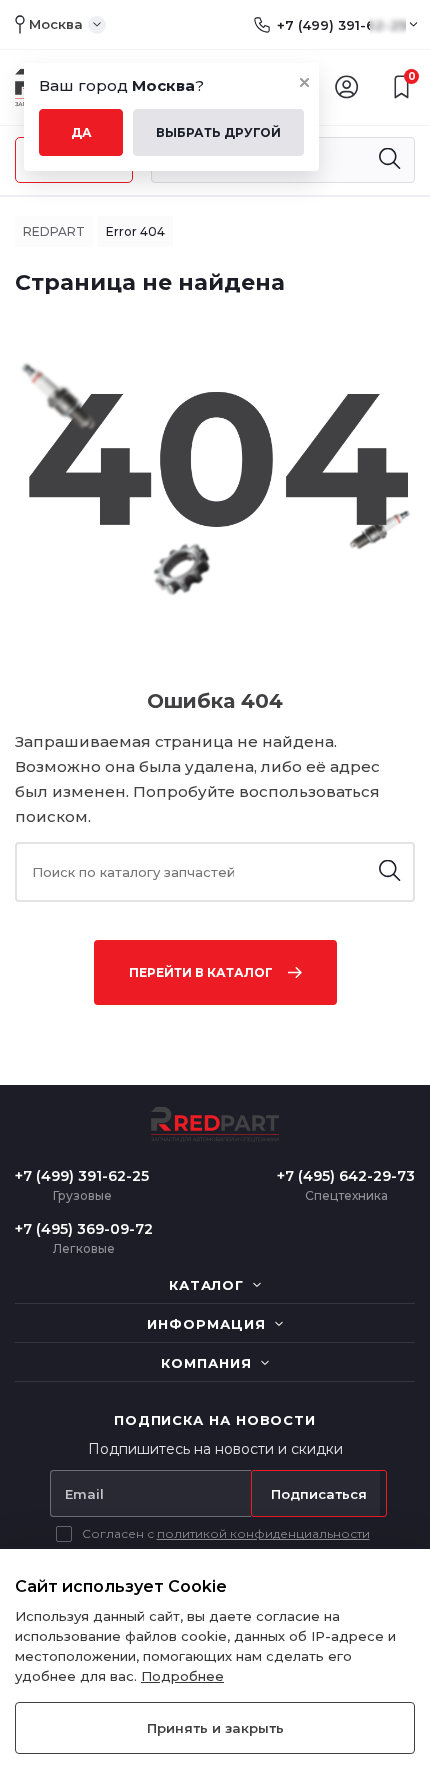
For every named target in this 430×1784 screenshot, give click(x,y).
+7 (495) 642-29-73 (346, 1176)
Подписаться (319, 1494)
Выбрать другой (218, 132)
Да (81, 132)
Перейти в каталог (201, 972)
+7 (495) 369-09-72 (84, 1229)
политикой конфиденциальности (263, 1533)
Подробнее (182, 1676)
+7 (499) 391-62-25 (341, 25)
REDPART (54, 231)
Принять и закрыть (215, 1728)
